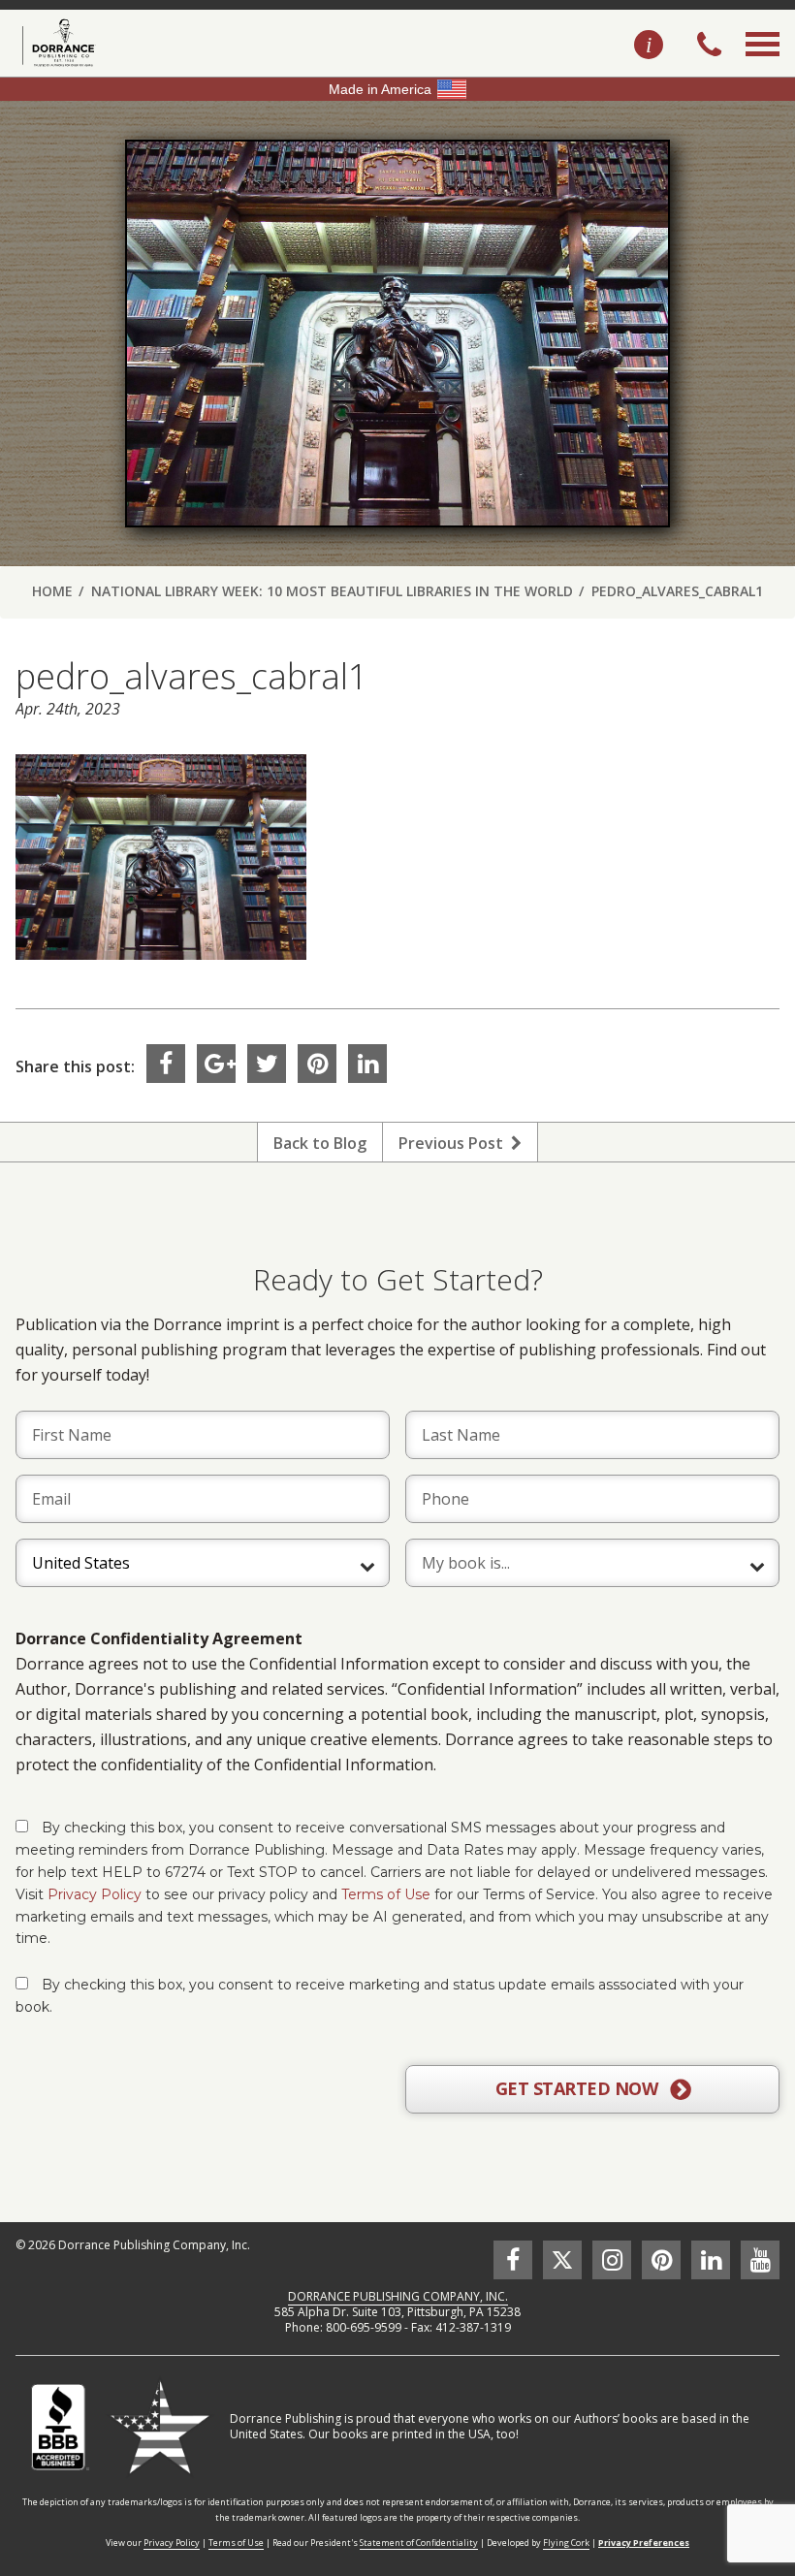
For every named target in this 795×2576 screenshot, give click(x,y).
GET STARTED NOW (579, 2088)
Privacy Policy (95, 1894)
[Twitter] (267, 1064)
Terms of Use (386, 1894)
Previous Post (455, 1143)
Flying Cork (566, 2543)
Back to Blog (320, 1143)
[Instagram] (612, 2260)
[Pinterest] (317, 1064)
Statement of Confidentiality (419, 2543)
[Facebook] (166, 1064)
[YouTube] (760, 2260)
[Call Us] (709, 47)
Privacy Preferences (644, 2543)
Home (52, 591)
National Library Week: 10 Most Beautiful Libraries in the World (332, 591)
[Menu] (763, 66)
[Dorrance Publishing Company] (56, 43)
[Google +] (216, 1064)
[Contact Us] (649, 46)
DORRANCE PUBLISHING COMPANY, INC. (398, 2296)
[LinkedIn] (367, 1064)
